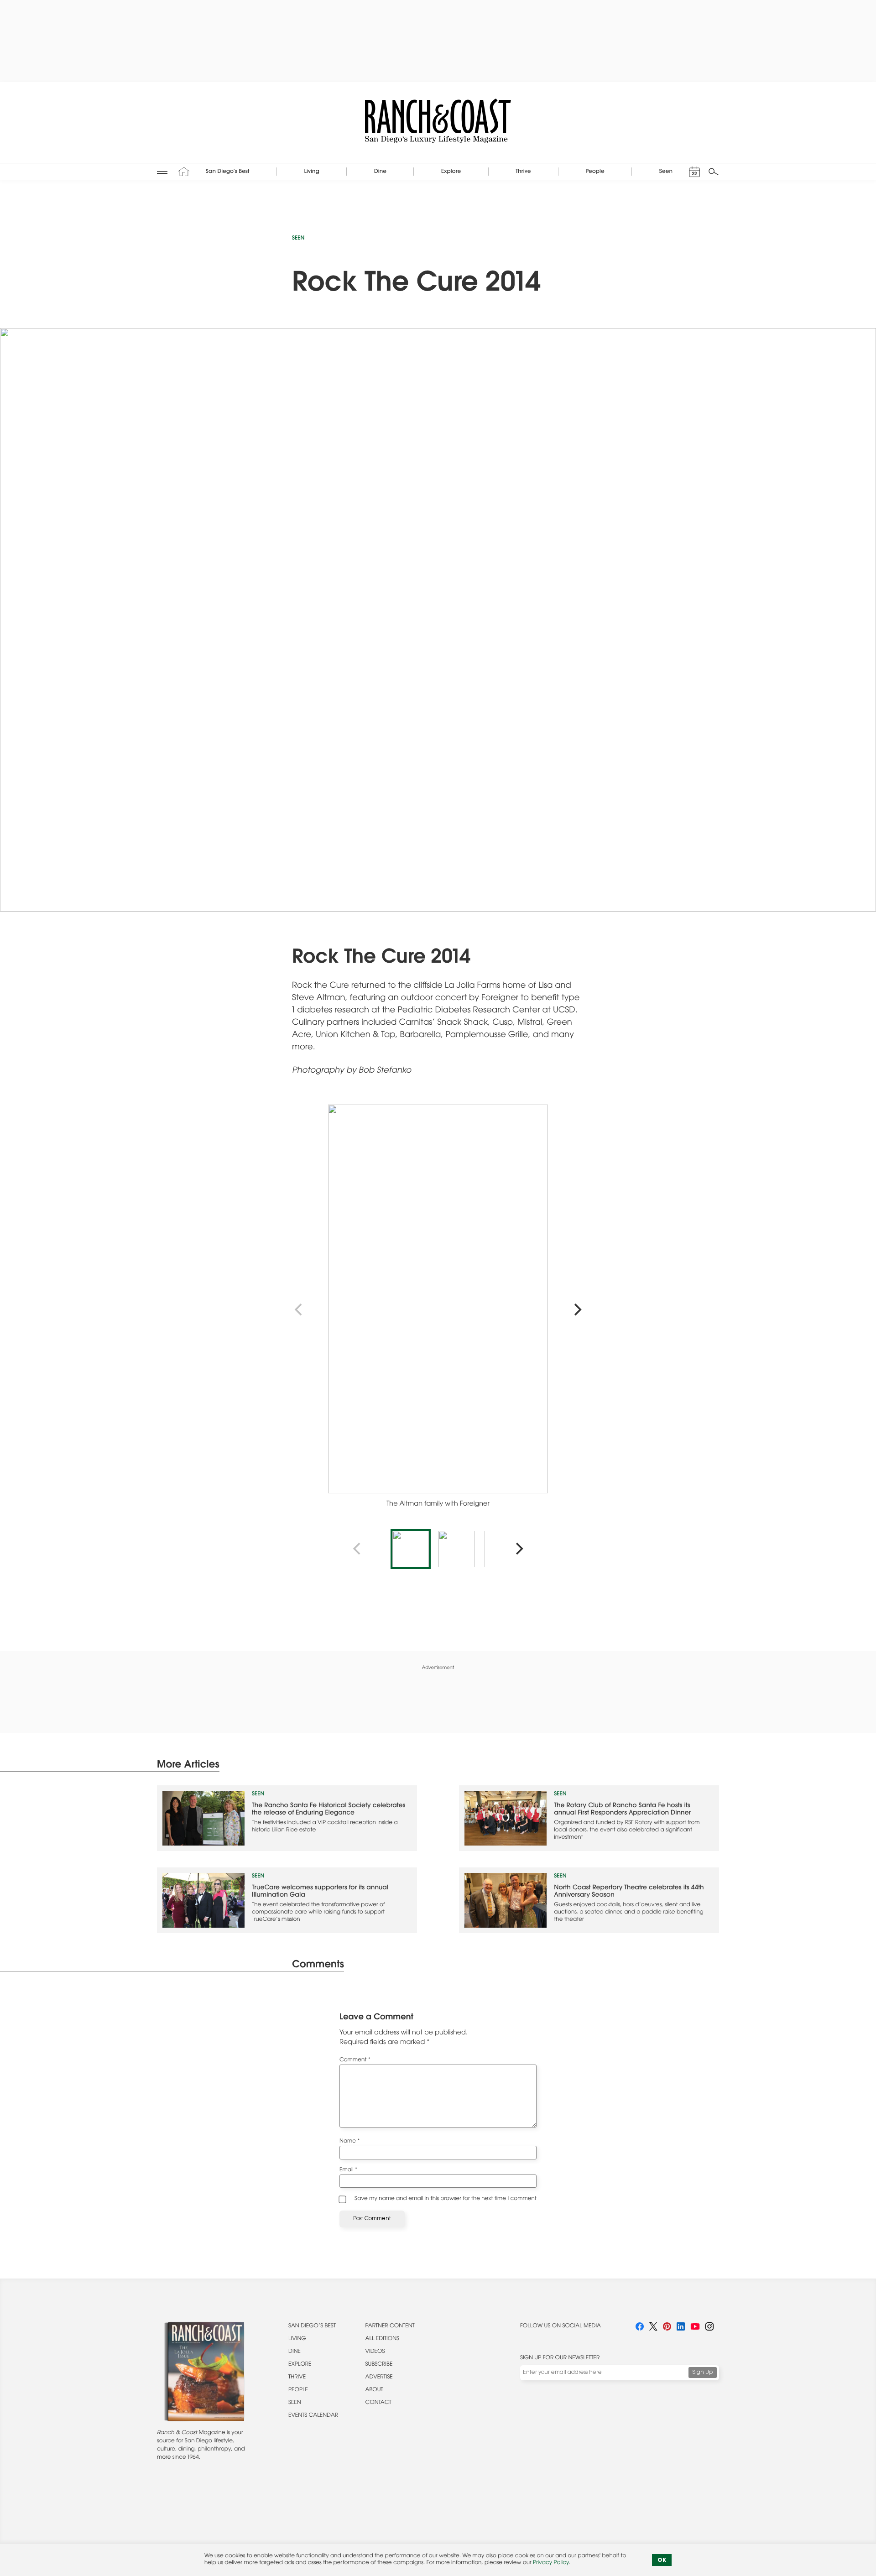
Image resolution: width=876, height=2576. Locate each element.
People (298, 2390)
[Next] (577, 1310)
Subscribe (379, 2365)
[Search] (714, 172)
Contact (378, 2403)
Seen (298, 239)
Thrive (297, 2378)
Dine (295, 2352)
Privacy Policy (551, 2563)
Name (350, 2142)
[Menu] (162, 171)
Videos (375, 2352)
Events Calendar (313, 2416)
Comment (355, 2060)
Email (348, 2170)
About (374, 2390)
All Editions (382, 2339)
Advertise (379, 2378)
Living (297, 2339)
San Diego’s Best (312, 2326)
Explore (300, 2365)
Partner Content (390, 2326)
